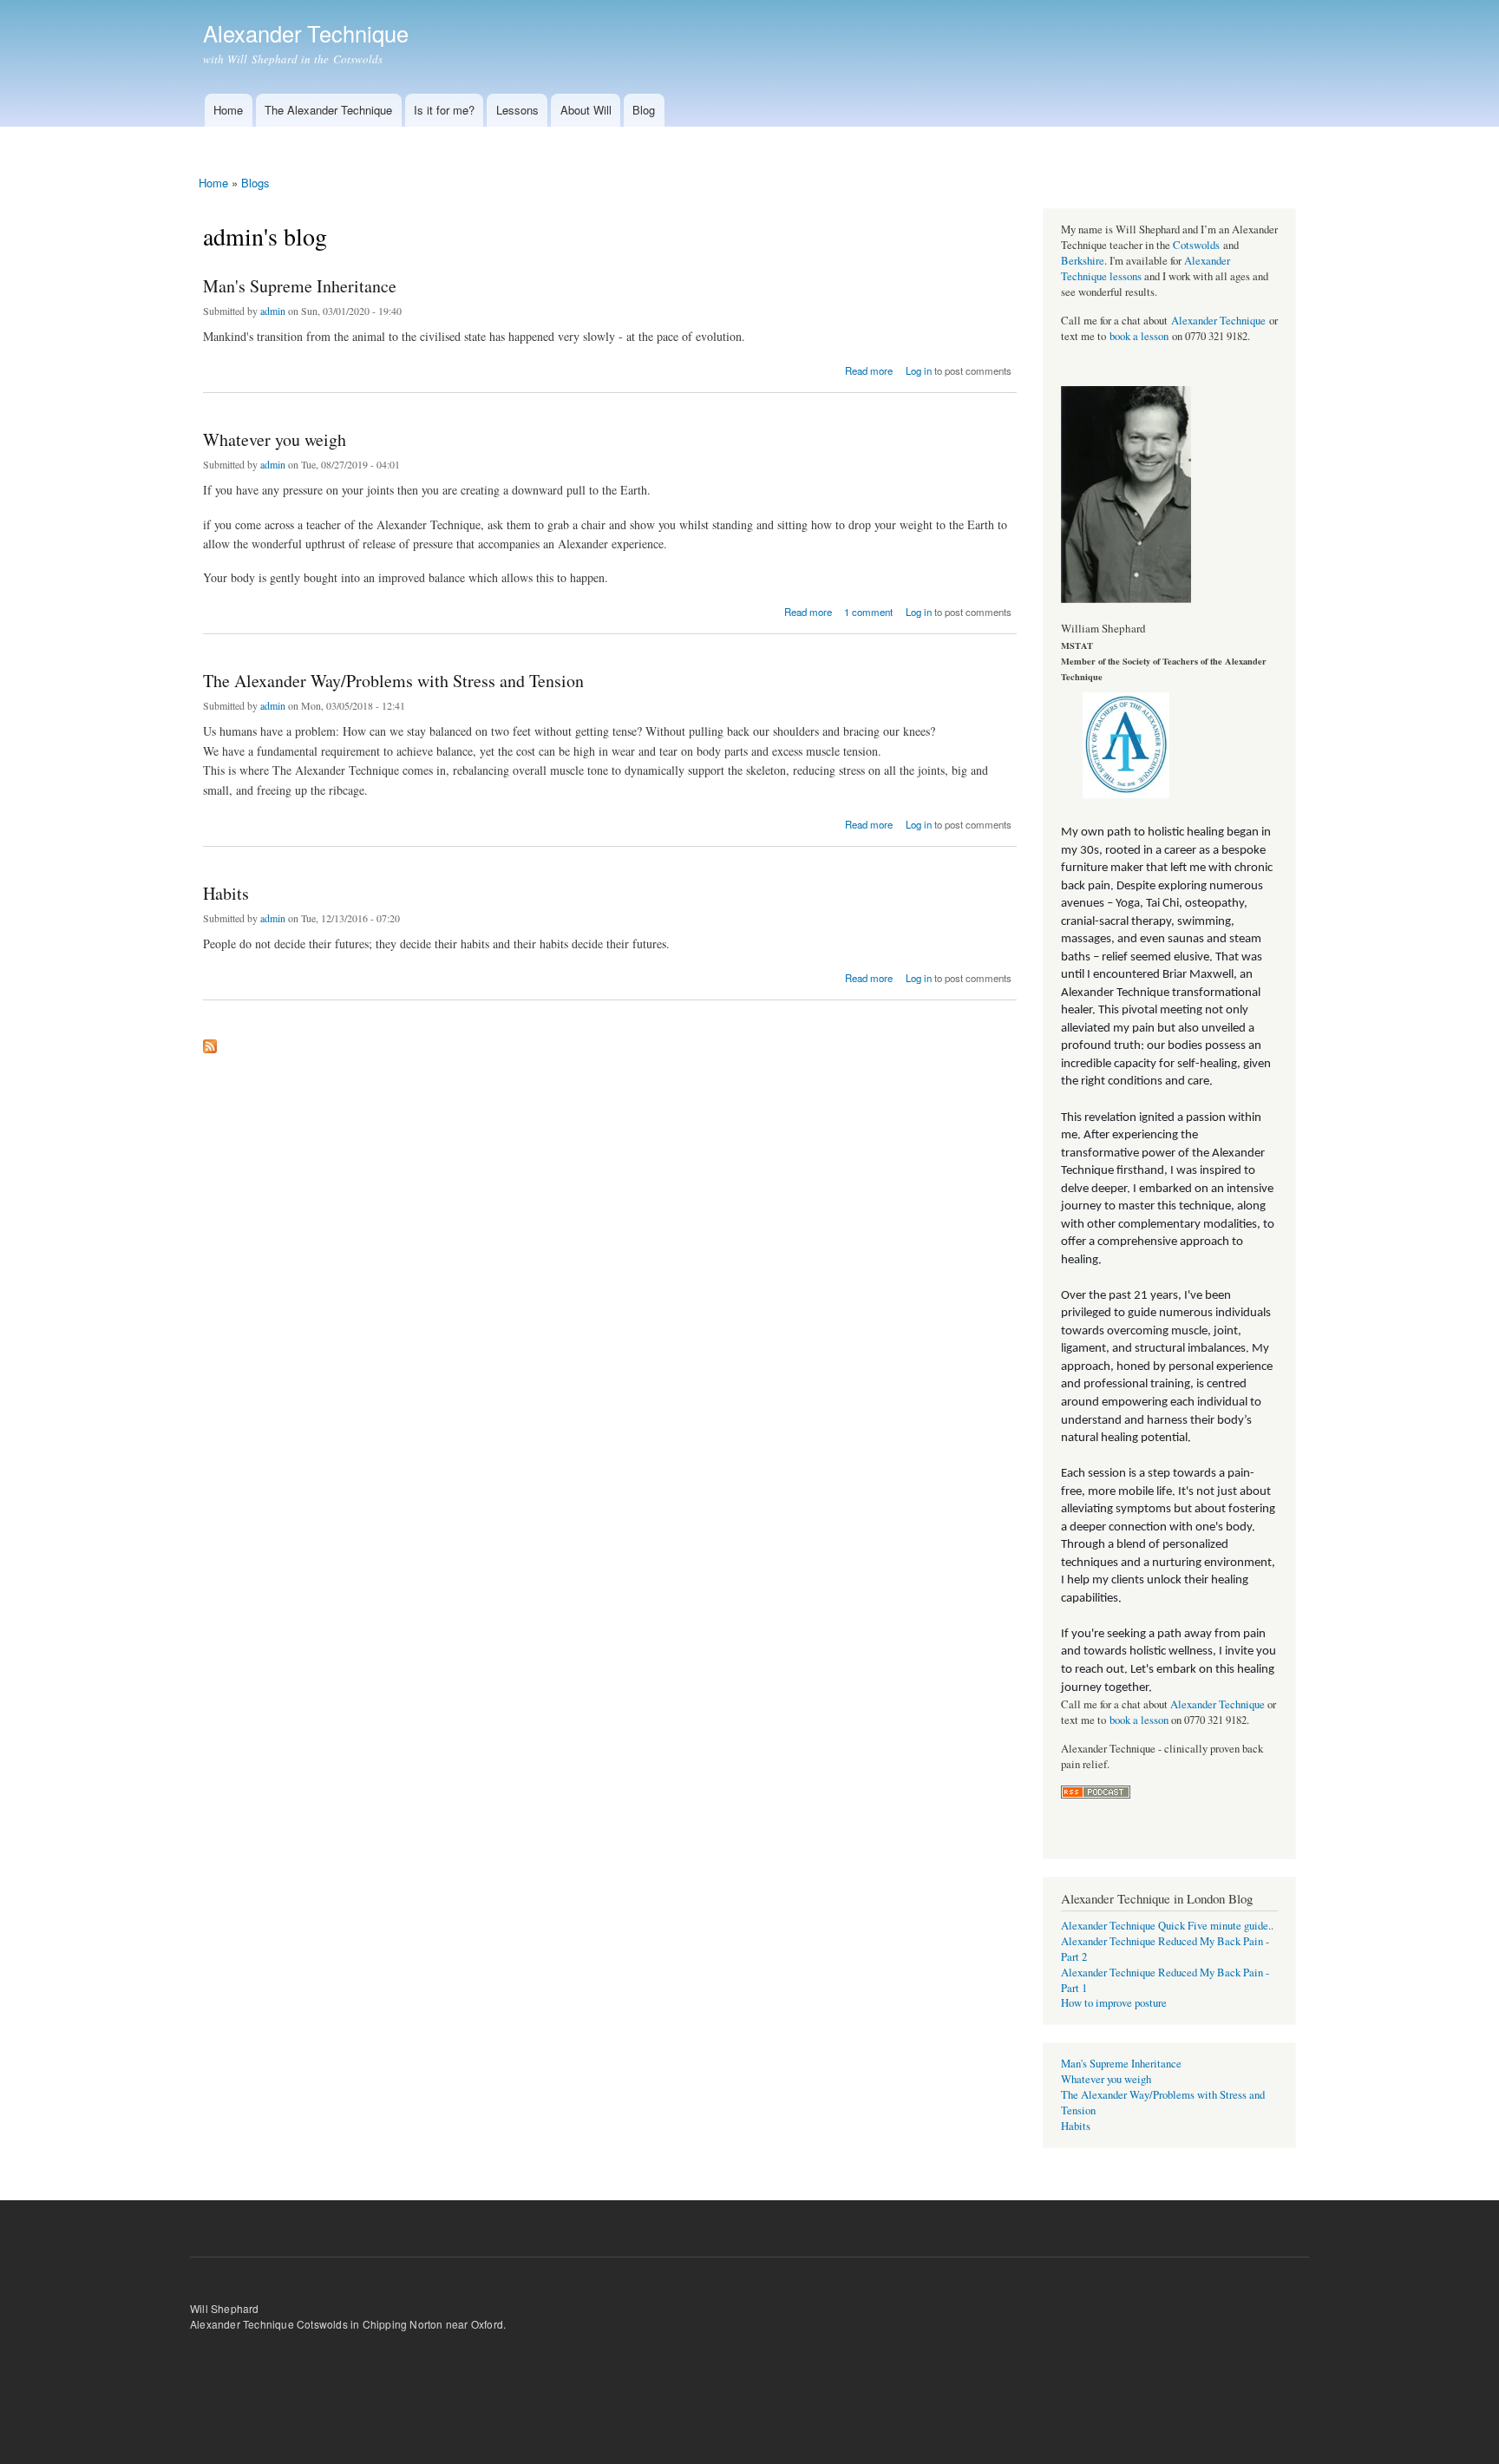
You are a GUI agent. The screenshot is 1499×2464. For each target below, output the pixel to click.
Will (199, 2308)
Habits (226, 893)
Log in (919, 370)
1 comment (868, 612)
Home (228, 110)
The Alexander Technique (328, 110)
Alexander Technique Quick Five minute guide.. (1167, 1926)
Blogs (255, 183)
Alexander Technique (1218, 321)
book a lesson (1139, 336)
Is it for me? (444, 110)
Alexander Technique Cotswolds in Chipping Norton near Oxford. (348, 2324)
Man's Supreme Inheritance (300, 286)
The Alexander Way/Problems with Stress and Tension (393, 681)
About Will (586, 110)
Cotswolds (1196, 245)
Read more (869, 369)
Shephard (235, 2308)
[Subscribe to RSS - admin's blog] (210, 1042)
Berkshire (1083, 261)
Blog (644, 110)
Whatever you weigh (275, 439)
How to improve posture (1114, 2003)
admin (273, 311)
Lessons (517, 110)
